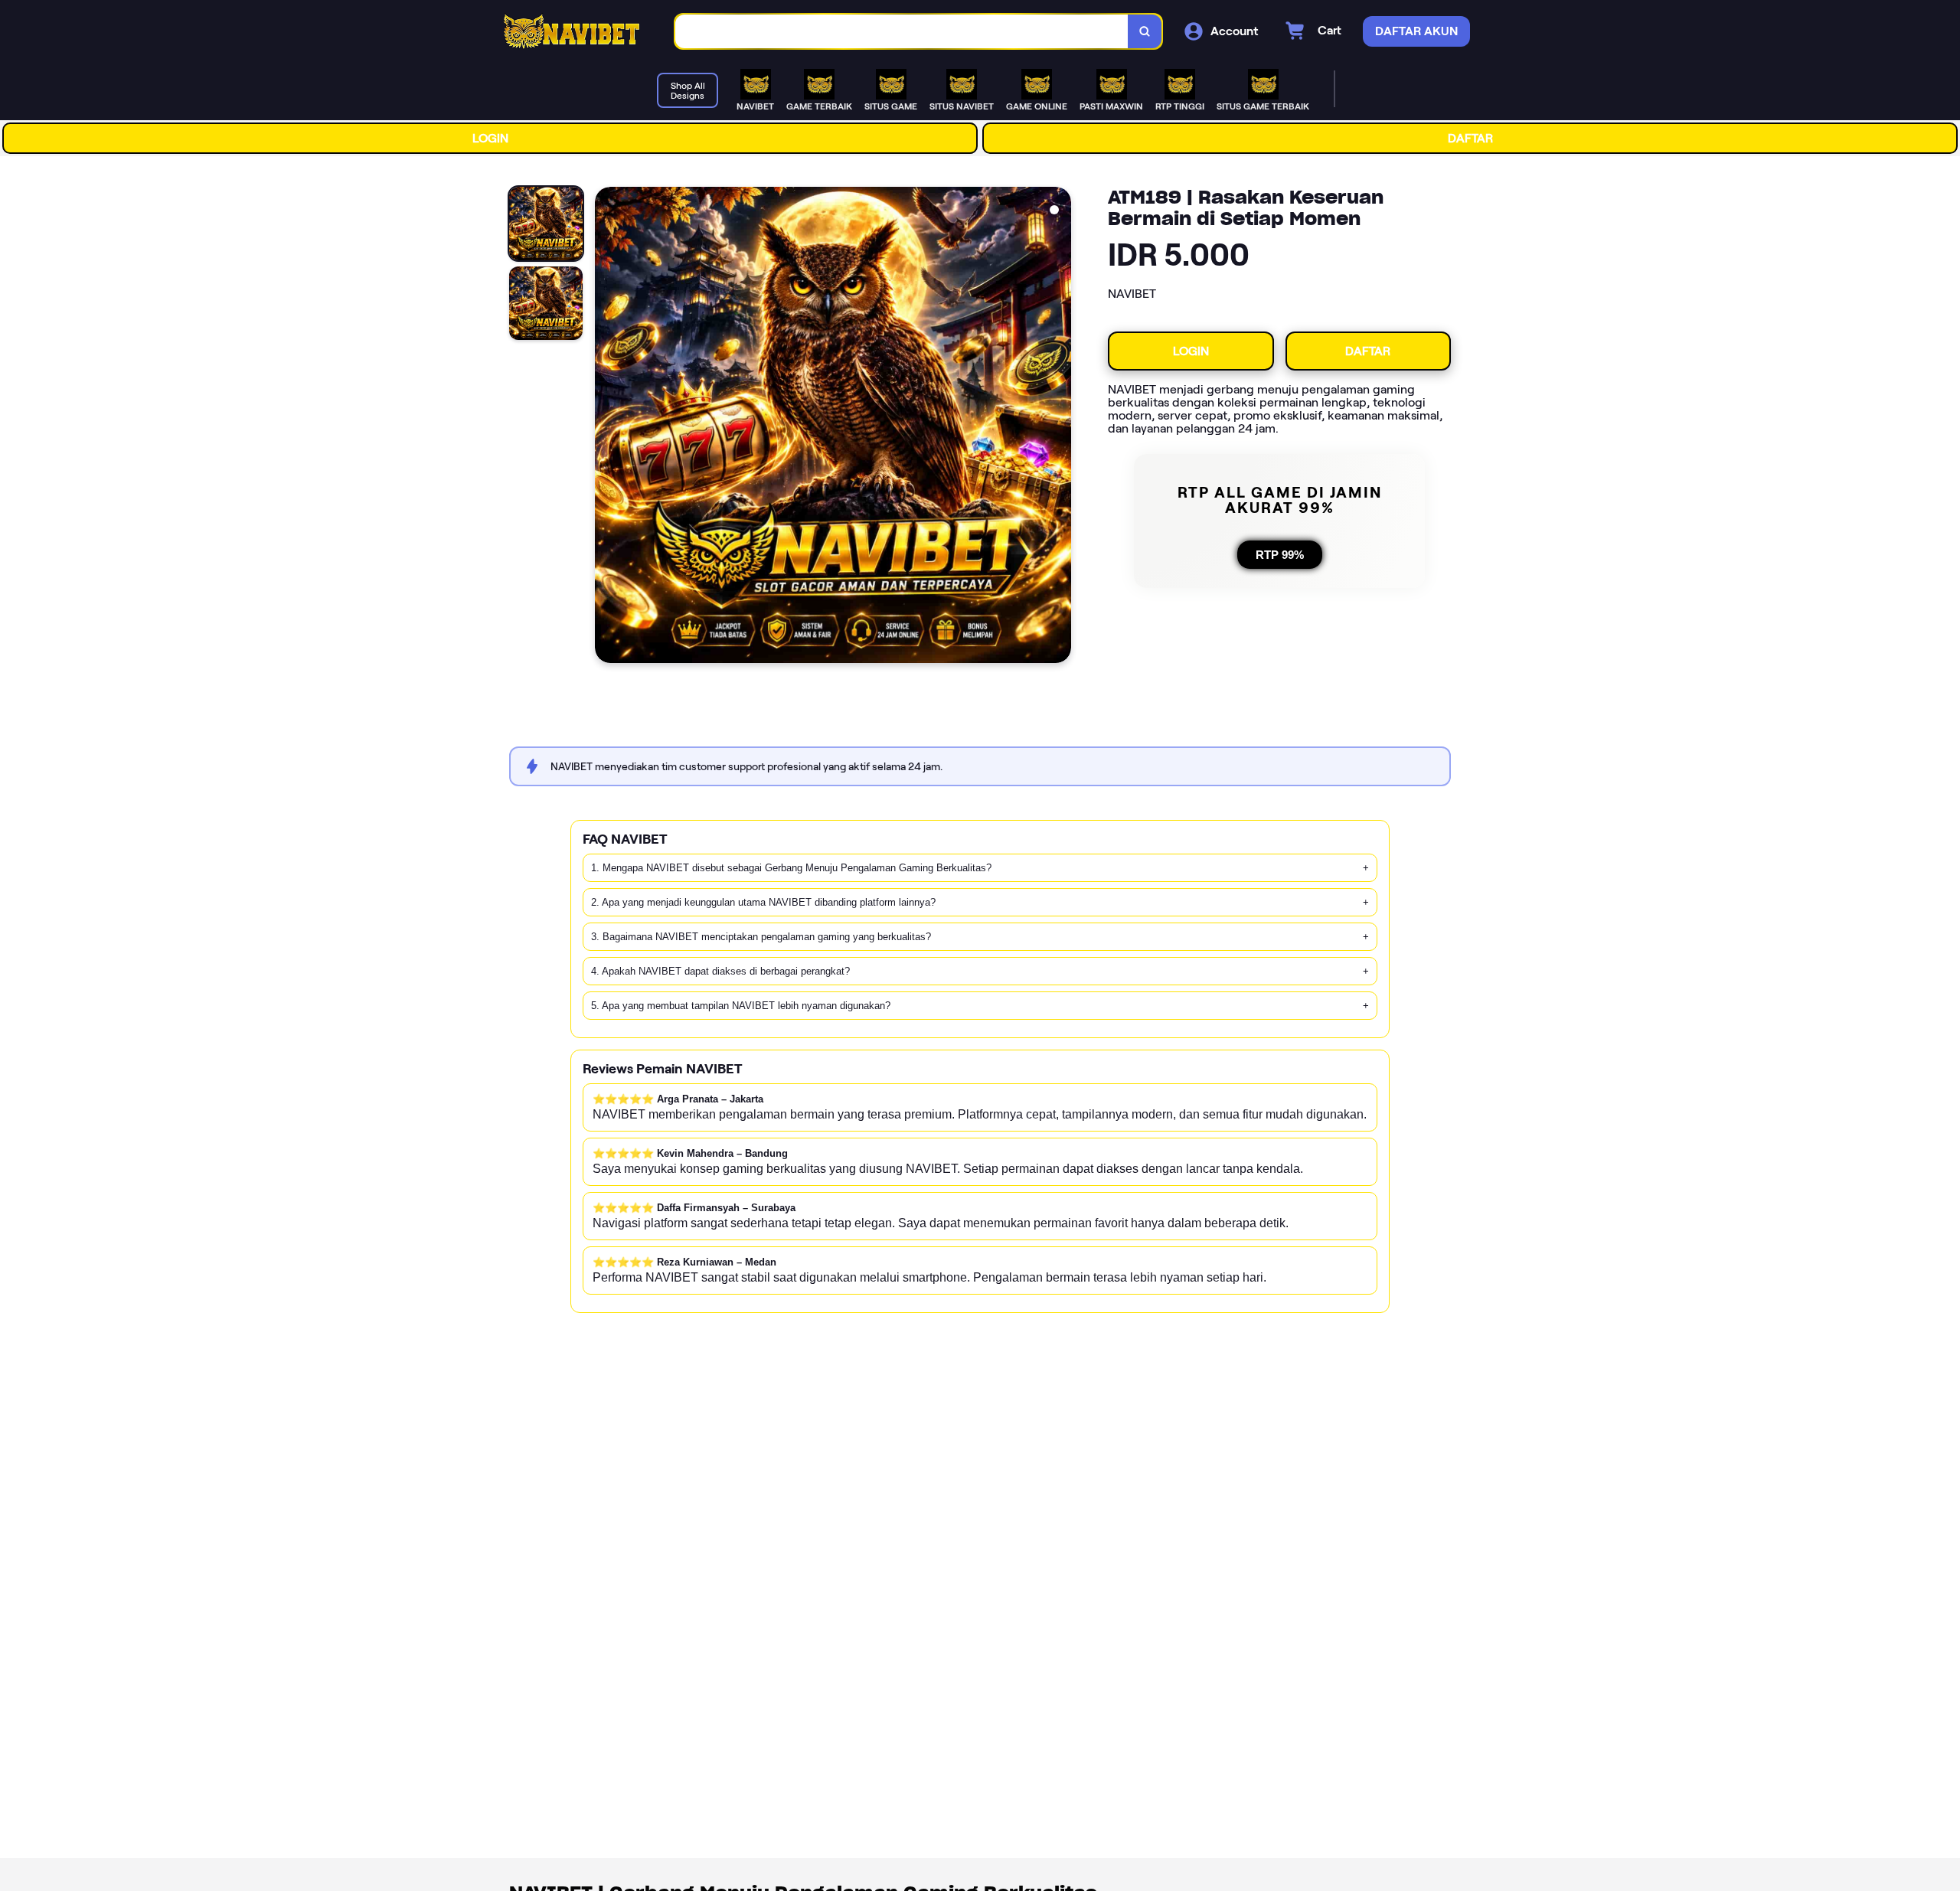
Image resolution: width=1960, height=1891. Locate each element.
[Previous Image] (607, 427)
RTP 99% (1280, 555)
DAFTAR (1470, 138)
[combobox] (902, 32)
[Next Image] (1059, 427)
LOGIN (490, 138)
